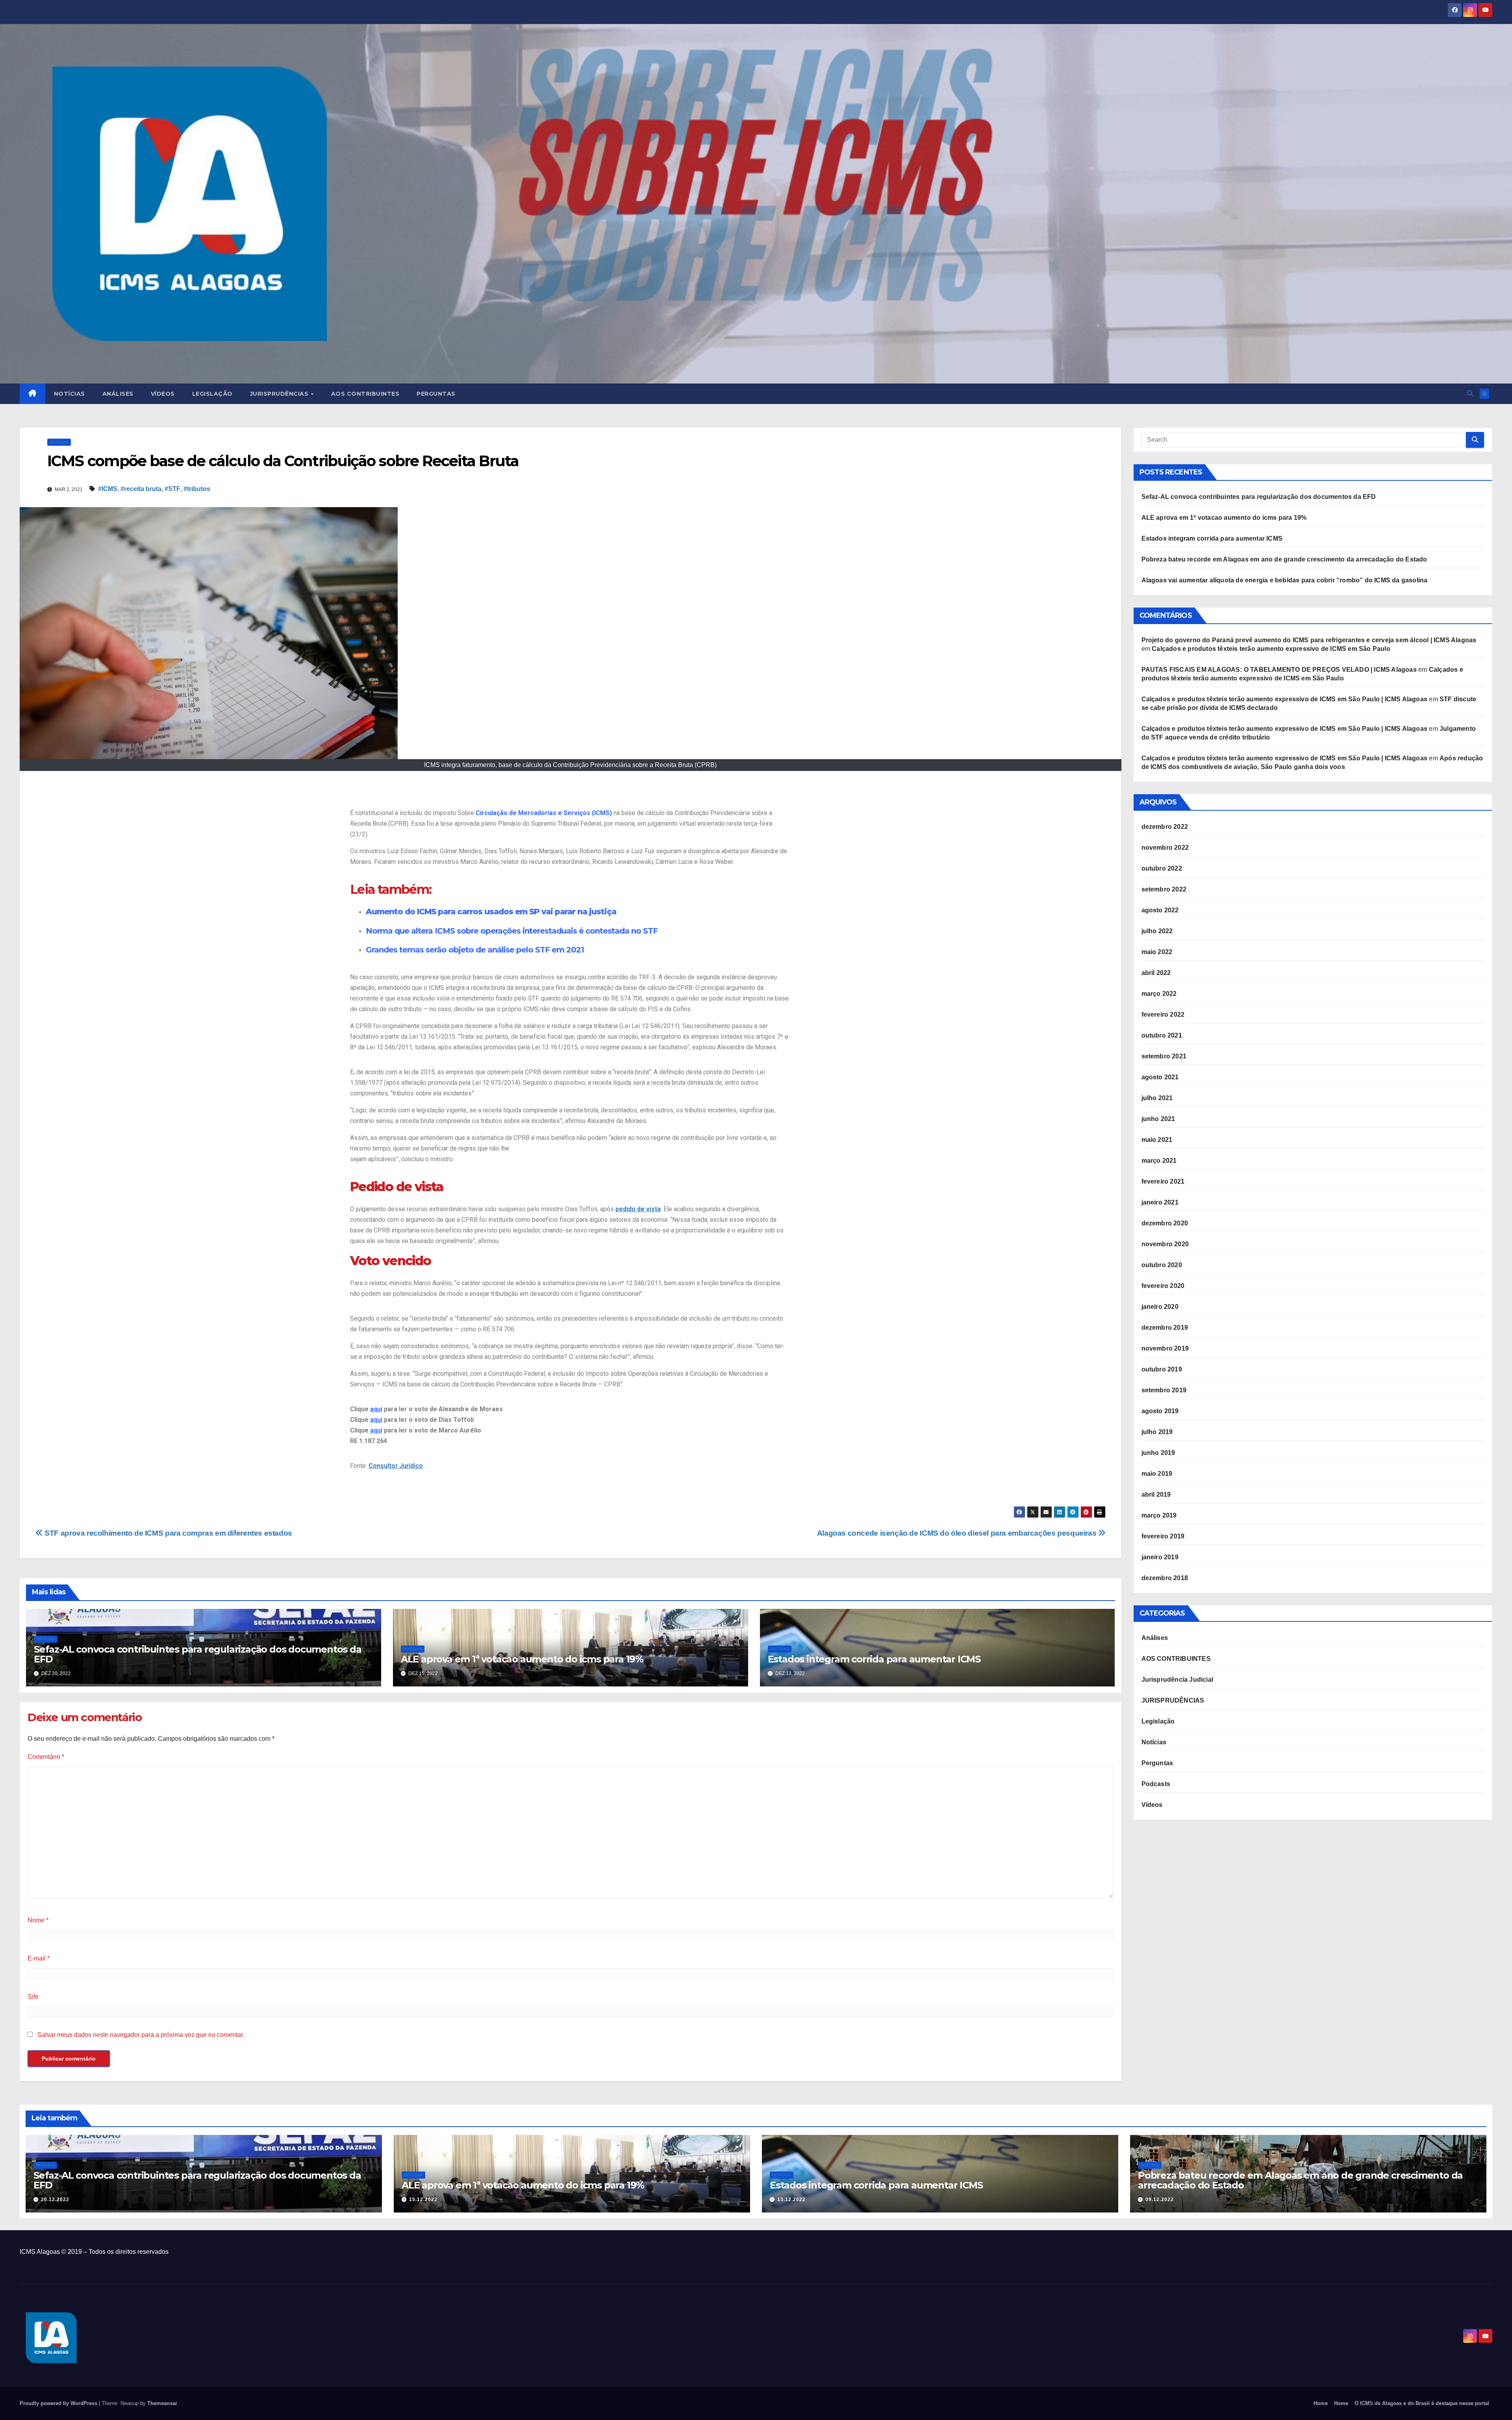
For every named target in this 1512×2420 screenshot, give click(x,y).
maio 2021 (1157, 1140)
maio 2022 (1157, 952)
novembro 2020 (1165, 1244)
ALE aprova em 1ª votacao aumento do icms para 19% (522, 1659)
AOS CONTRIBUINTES (1176, 1659)
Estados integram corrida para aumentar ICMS (874, 1659)
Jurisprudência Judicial (1178, 1680)
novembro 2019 (1165, 1348)
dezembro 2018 (1165, 1578)
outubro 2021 (1162, 1035)
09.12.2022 (1160, 2199)
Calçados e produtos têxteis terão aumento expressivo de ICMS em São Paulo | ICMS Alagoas (1285, 699)
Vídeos (163, 394)
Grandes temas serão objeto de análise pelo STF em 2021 (475, 950)
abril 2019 (1156, 1494)
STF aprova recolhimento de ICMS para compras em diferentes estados (168, 1533)
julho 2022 (1157, 931)
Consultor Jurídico (396, 1466)
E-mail (39, 1958)
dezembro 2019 (1165, 1328)
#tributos (197, 489)
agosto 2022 (1160, 910)
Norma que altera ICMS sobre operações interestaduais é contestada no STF (512, 931)
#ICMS (108, 489)
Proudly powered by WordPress (59, 2403)
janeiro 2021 (1160, 1202)
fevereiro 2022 (1163, 1015)
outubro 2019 (1162, 1369)
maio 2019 (1157, 1474)
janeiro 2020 (1160, 1307)
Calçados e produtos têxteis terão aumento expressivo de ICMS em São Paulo (1271, 649)
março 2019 (1159, 1515)
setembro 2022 (1164, 889)
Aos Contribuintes (365, 394)
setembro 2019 (1164, 1390)
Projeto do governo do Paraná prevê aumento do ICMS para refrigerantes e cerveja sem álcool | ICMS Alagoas (1309, 640)
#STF (172, 489)
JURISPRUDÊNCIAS (1173, 1700)
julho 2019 (1157, 1432)
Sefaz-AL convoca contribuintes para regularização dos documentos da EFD (198, 1654)
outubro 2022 (1162, 868)
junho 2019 (1158, 1453)
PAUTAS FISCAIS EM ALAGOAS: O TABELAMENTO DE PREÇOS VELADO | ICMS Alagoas (1279, 670)
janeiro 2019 (1160, 1557)
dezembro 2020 (1165, 1223)
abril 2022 (1156, 973)
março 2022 (1159, 994)
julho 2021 (1157, 1098)
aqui (376, 1409)
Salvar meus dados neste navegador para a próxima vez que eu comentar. (141, 2035)
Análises (118, 394)
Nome (38, 1920)
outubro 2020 (1162, 1265)
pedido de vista (638, 1209)
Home (1321, 2403)
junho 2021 (1158, 1119)
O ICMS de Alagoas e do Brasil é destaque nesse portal (1422, 2403)
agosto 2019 (1160, 1411)
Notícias (69, 394)
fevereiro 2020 (1163, 1286)
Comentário (46, 1757)
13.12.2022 (791, 2199)
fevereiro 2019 (1163, 1536)
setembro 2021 (1164, 1056)
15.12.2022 (423, 2199)
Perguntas (436, 394)
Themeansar (162, 2403)
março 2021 (1159, 1161)
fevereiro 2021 (1163, 1181)
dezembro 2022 (1165, 827)
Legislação (212, 394)
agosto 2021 (1160, 1077)
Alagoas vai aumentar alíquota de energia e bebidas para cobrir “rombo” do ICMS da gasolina (1285, 580)
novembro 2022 (1165, 848)
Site (33, 1997)
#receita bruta (141, 489)
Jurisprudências (280, 394)
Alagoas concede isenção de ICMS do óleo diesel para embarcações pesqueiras (958, 1533)
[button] (1470, 394)
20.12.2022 (55, 2199)
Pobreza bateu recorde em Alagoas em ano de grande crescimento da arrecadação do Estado (1284, 559)
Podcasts (1156, 1784)
